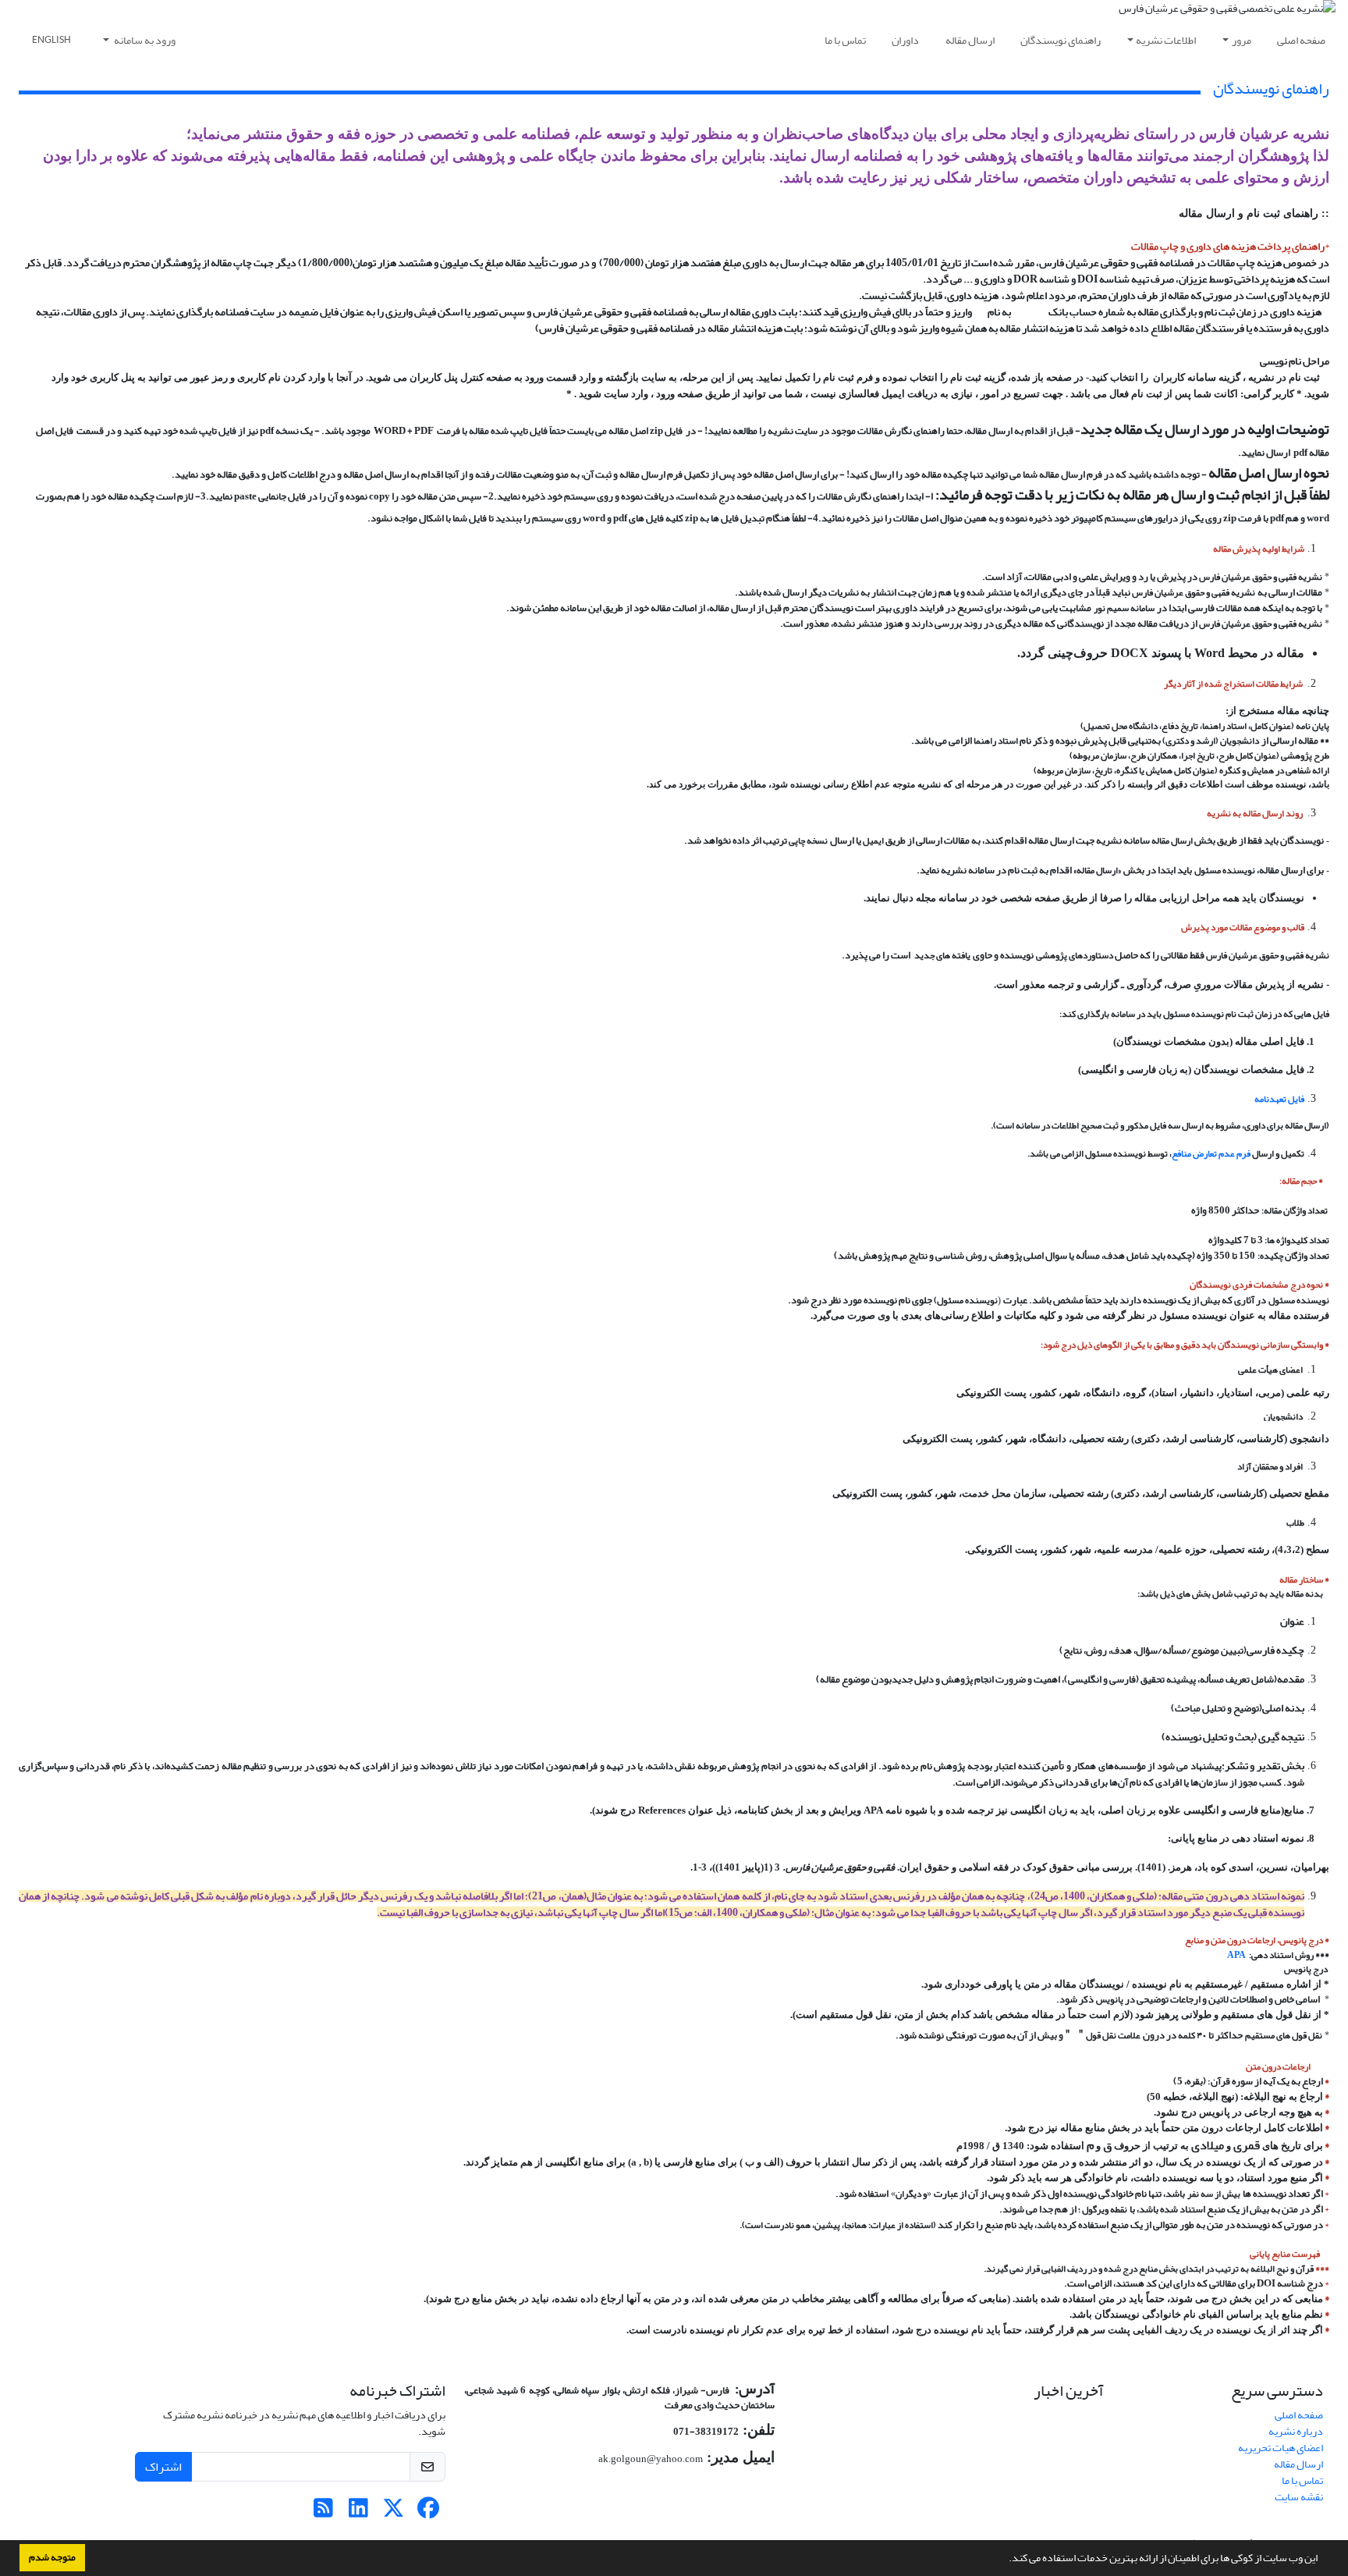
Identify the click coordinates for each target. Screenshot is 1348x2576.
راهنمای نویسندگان (1061, 40)
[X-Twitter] (394, 2512)
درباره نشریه (1296, 2431)
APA (1236, 1955)
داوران (905, 40)
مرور (1242, 40)
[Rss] (323, 2512)
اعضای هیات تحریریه (1281, 2448)
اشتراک (163, 2467)
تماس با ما (845, 40)
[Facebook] (429, 2512)
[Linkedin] (358, 2512)
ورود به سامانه (144, 40)
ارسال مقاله (970, 40)
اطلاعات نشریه (1166, 40)
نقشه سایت (1299, 2497)
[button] (1005, 2560)
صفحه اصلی (1301, 40)
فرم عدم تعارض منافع (1211, 1153)
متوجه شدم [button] (52, 2557)
